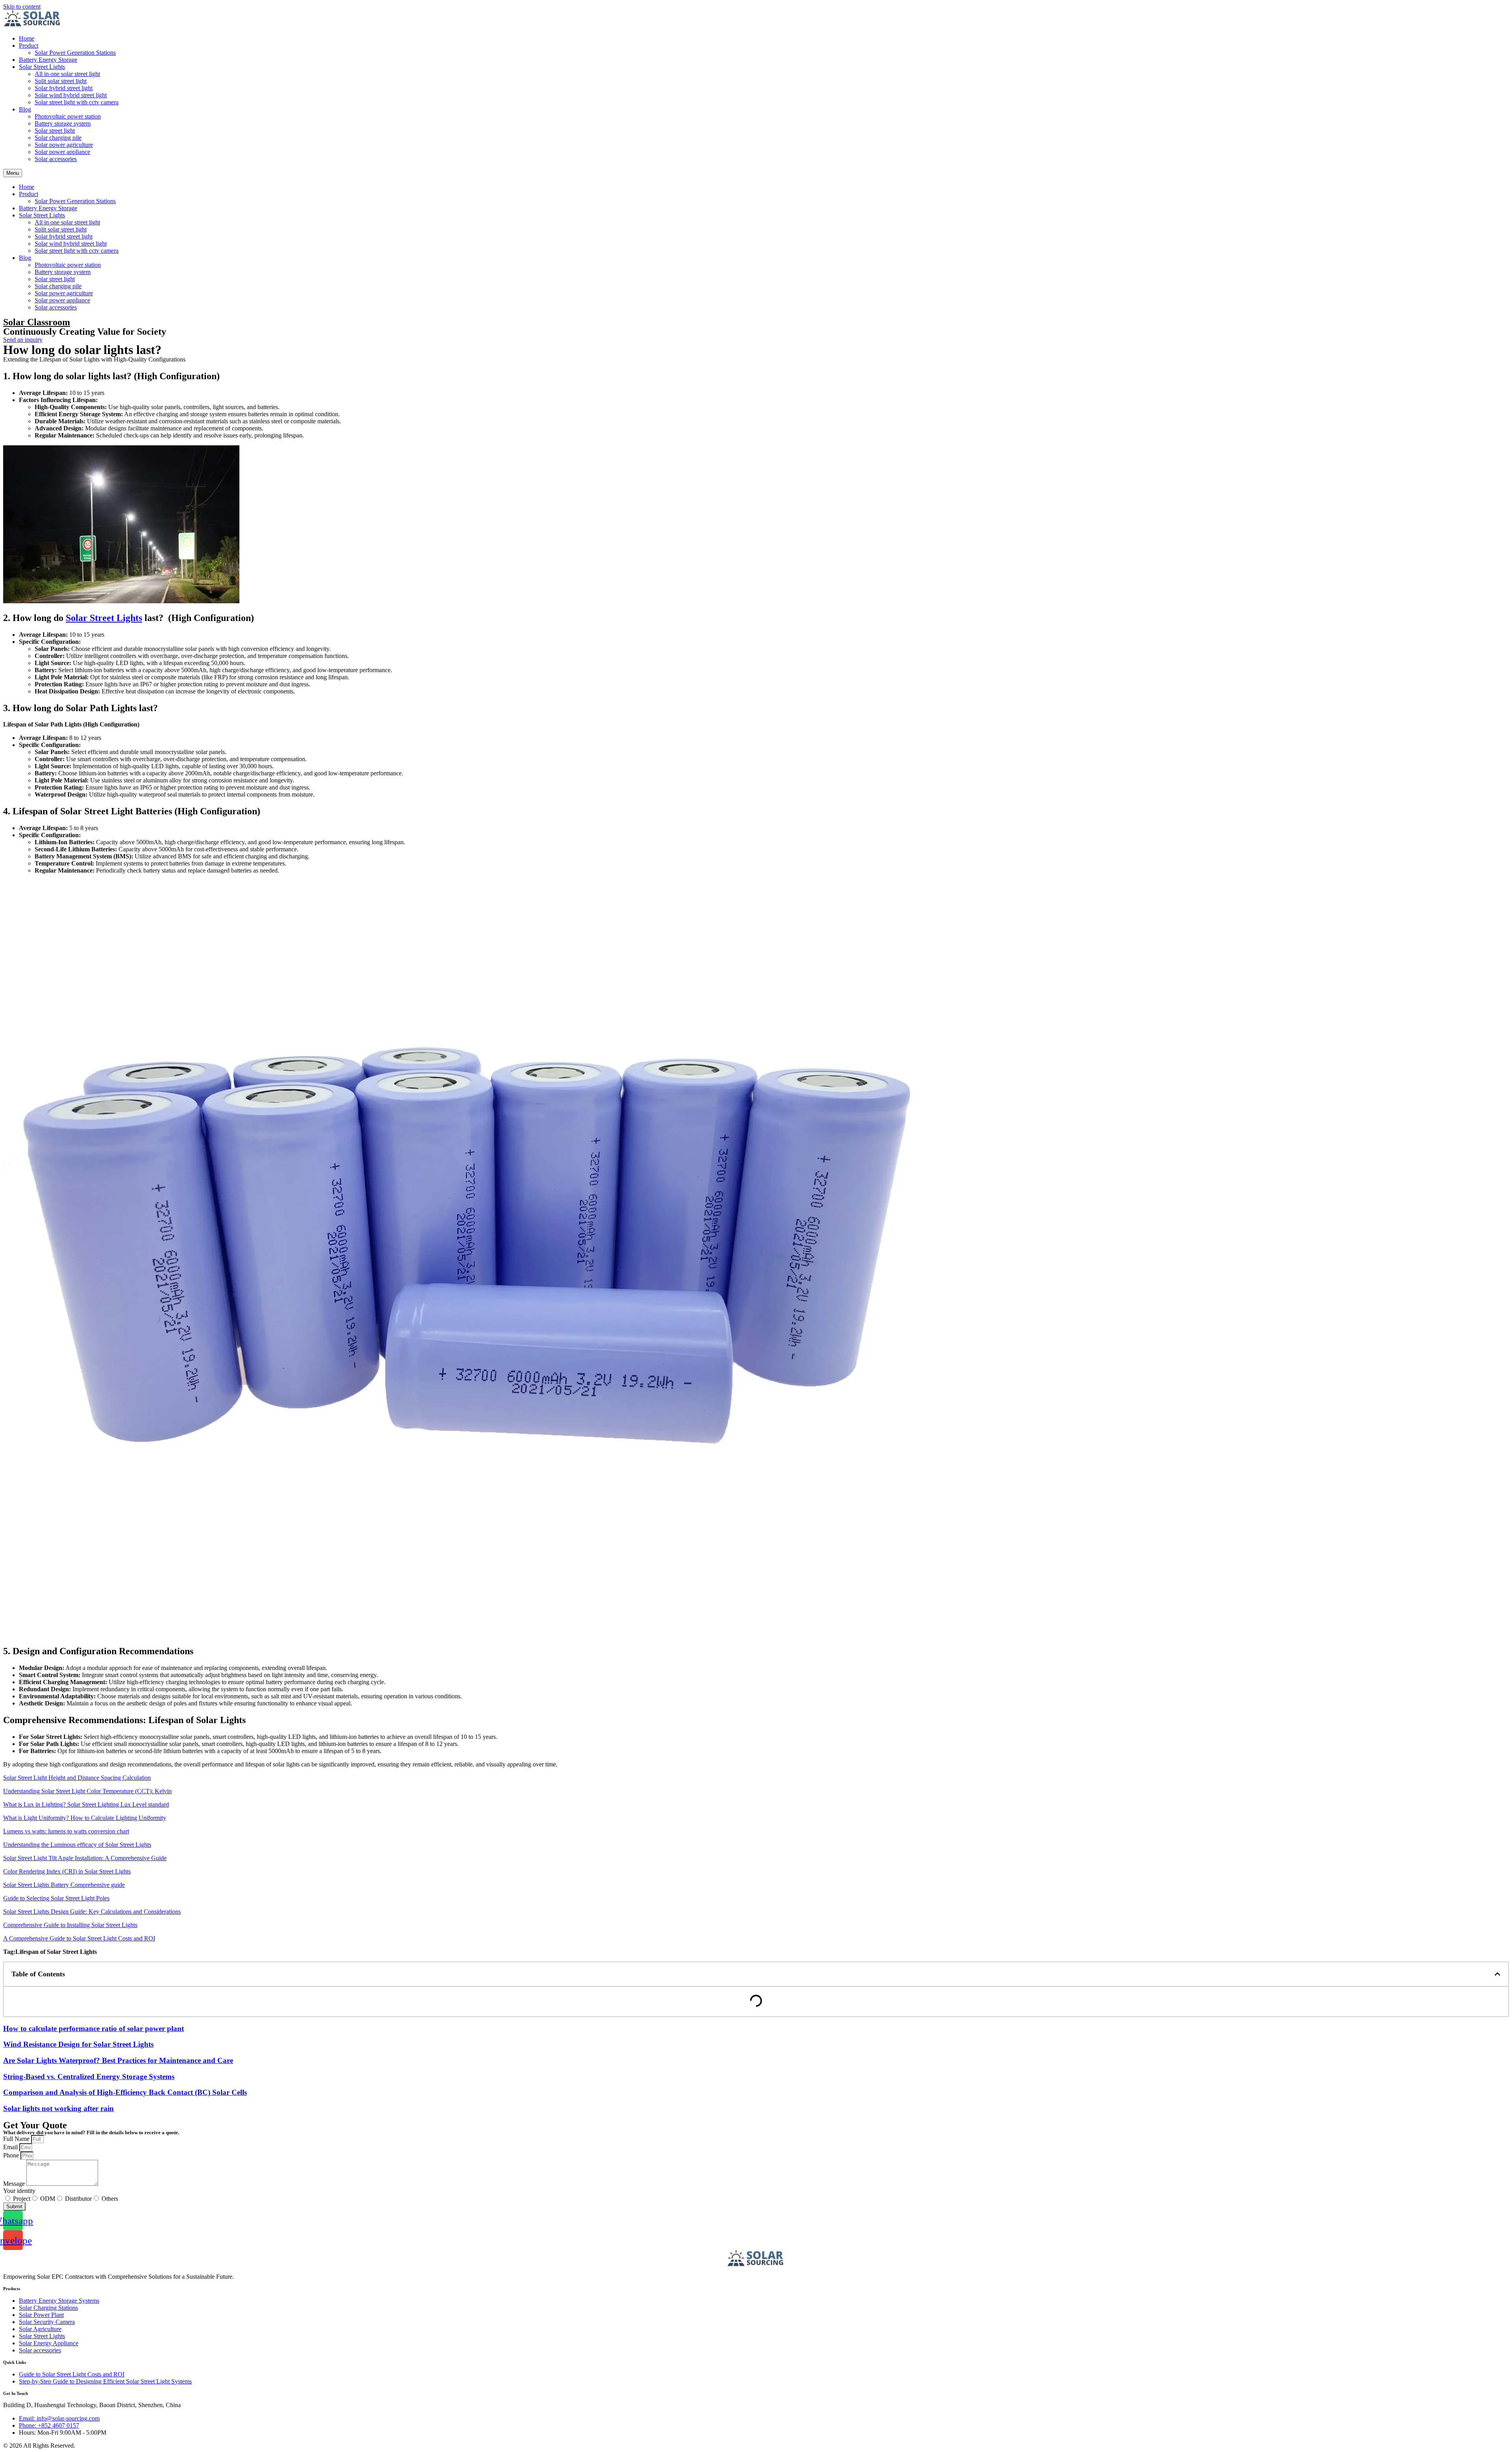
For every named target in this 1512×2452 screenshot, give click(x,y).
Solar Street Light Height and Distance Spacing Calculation (77, 1778)
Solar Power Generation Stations (75, 53)
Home (27, 38)
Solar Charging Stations (48, 2308)
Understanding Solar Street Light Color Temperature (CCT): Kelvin (87, 1791)
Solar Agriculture (40, 2329)
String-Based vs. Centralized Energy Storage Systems (89, 2077)
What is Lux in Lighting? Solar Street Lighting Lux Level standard (86, 1804)
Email (11, 2147)
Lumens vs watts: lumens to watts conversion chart (66, 1831)
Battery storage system (63, 123)
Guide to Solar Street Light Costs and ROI (72, 2374)
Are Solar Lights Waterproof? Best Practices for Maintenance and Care (118, 2060)
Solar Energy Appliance (49, 2343)
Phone (12, 2155)
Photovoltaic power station (68, 116)
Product (29, 45)
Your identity (19, 2191)
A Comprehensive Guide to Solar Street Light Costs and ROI (79, 1938)
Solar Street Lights (42, 67)
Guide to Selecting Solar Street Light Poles (56, 1898)
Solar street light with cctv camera (77, 102)
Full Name (17, 2139)
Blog (25, 109)
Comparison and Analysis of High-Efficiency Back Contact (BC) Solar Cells (125, 2092)
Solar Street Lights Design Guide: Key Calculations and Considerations (92, 1912)
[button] (1497, 1974)
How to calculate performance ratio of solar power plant (94, 2029)
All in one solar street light (67, 74)
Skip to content (22, 6)
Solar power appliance (62, 152)
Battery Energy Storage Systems (59, 2301)
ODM (48, 2199)
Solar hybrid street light (64, 88)
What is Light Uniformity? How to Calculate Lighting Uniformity (85, 1818)
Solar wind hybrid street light (71, 95)
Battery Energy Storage (48, 60)
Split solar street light (61, 81)
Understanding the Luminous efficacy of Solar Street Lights (77, 1845)
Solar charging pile (58, 138)
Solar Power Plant (41, 2315)
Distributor (78, 2199)
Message (15, 2184)
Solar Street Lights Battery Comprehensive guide (64, 1885)
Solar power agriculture (64, 145)
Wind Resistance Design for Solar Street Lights (78, 2044)
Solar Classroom (37, 322)
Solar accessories (56, 159)
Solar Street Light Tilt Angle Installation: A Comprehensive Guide (85, 1858)
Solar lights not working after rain (58, 2108)
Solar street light (55, 131)
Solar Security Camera (47, 2322)
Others (110, 2199)
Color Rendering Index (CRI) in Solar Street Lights (67, 1871)
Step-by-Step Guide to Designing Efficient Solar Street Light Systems (105, 2381)
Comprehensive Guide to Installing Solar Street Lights (70, 1925)
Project (22, 2199)
